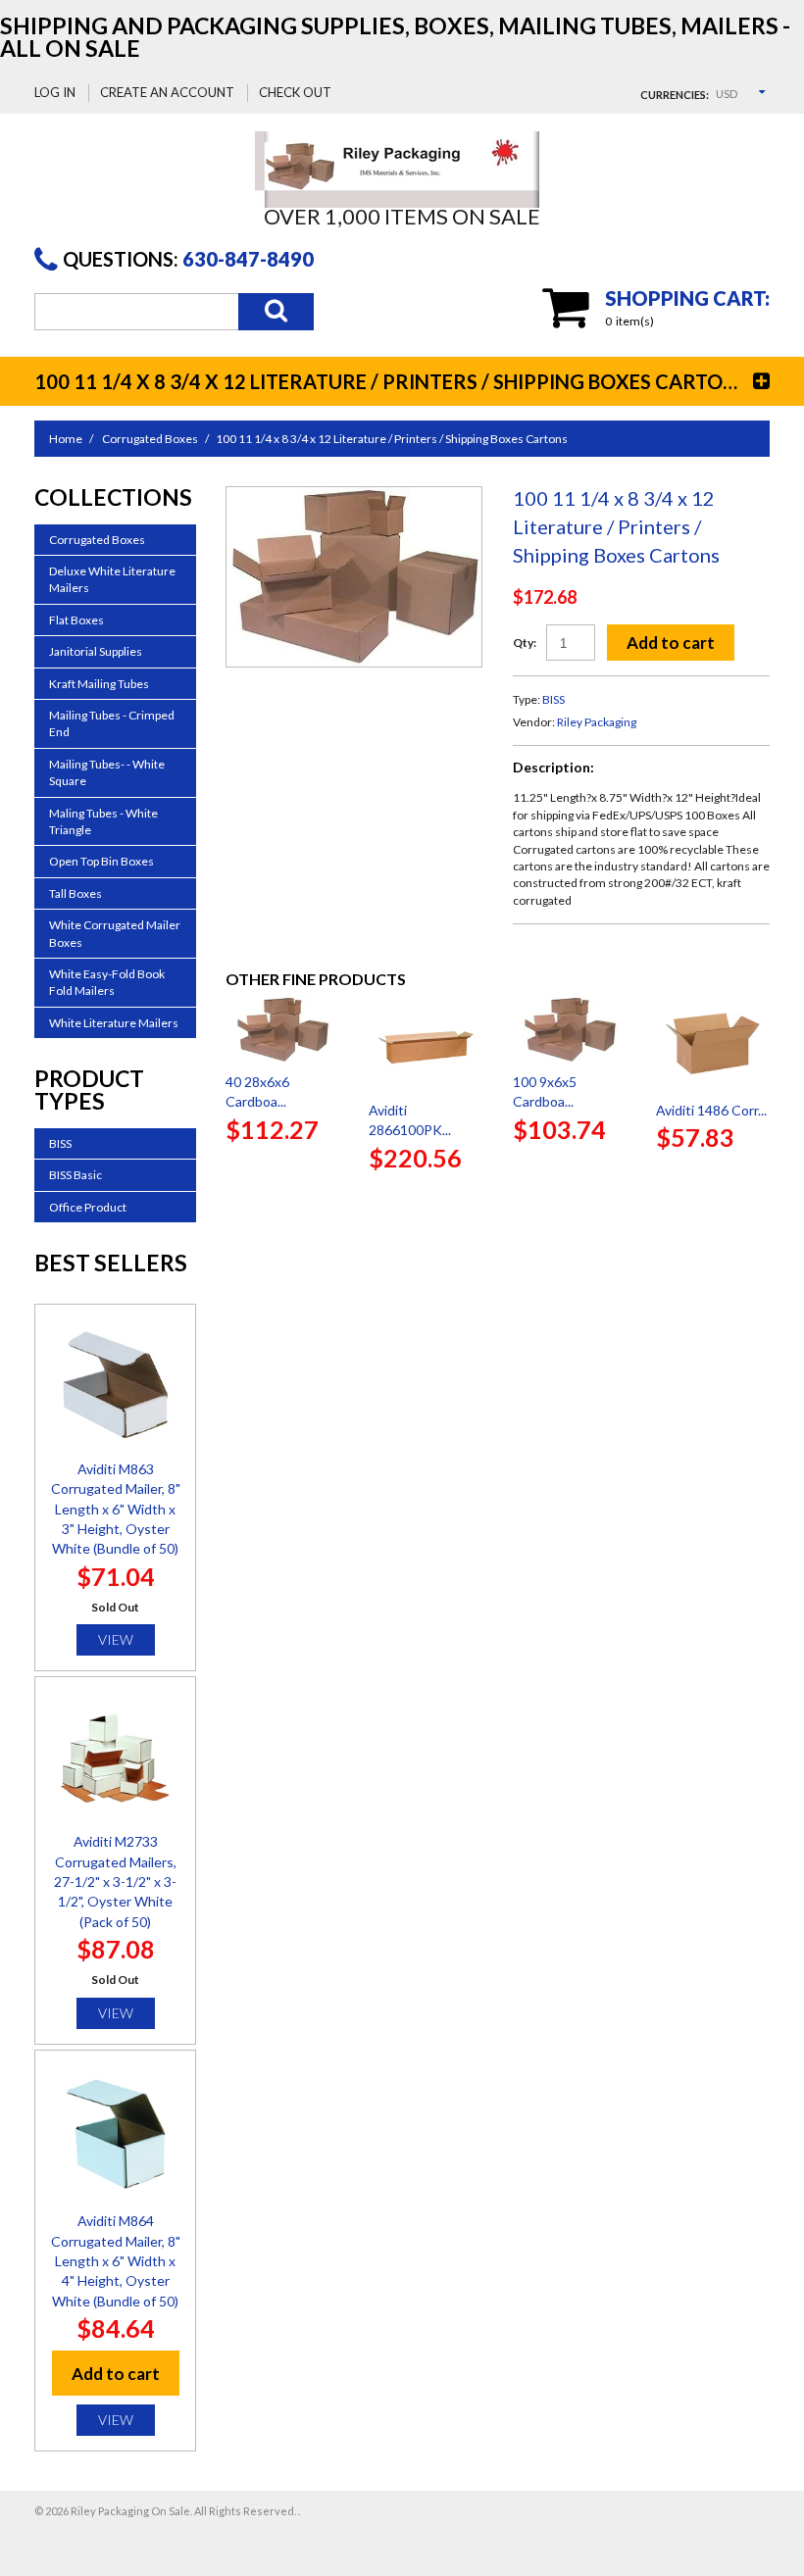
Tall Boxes (75, 893)
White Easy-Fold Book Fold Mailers (107, 982)
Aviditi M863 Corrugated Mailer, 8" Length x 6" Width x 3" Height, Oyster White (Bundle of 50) (116, 1509)
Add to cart (671, 643)
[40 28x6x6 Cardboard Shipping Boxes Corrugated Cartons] (282, 1030)
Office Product (88, 1207)
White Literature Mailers (114, 1023)
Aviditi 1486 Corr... (711, 1110)
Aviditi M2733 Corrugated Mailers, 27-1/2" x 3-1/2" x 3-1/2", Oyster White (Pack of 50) (115, 1881)
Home (66, 439)
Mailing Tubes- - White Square (107, 772)
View (116, 1639)
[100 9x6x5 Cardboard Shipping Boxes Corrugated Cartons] (570, 1030)
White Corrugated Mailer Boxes (115, 933)
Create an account (167, 92)
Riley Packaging (597, 722)
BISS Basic (75, 1175)
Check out (295, 92)
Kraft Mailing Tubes (99, 684)
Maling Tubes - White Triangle (103, 821)
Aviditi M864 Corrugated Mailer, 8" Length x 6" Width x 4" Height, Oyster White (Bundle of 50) (116, 2260)
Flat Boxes (76, 620)
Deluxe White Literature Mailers (112, 579)
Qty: (525, 643)
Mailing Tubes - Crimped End (112, 723)
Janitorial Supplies (96, 651)
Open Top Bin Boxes (101, 861)
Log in (55, 92)
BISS (553, 699)
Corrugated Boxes (150, 439)
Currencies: (675, 95)
